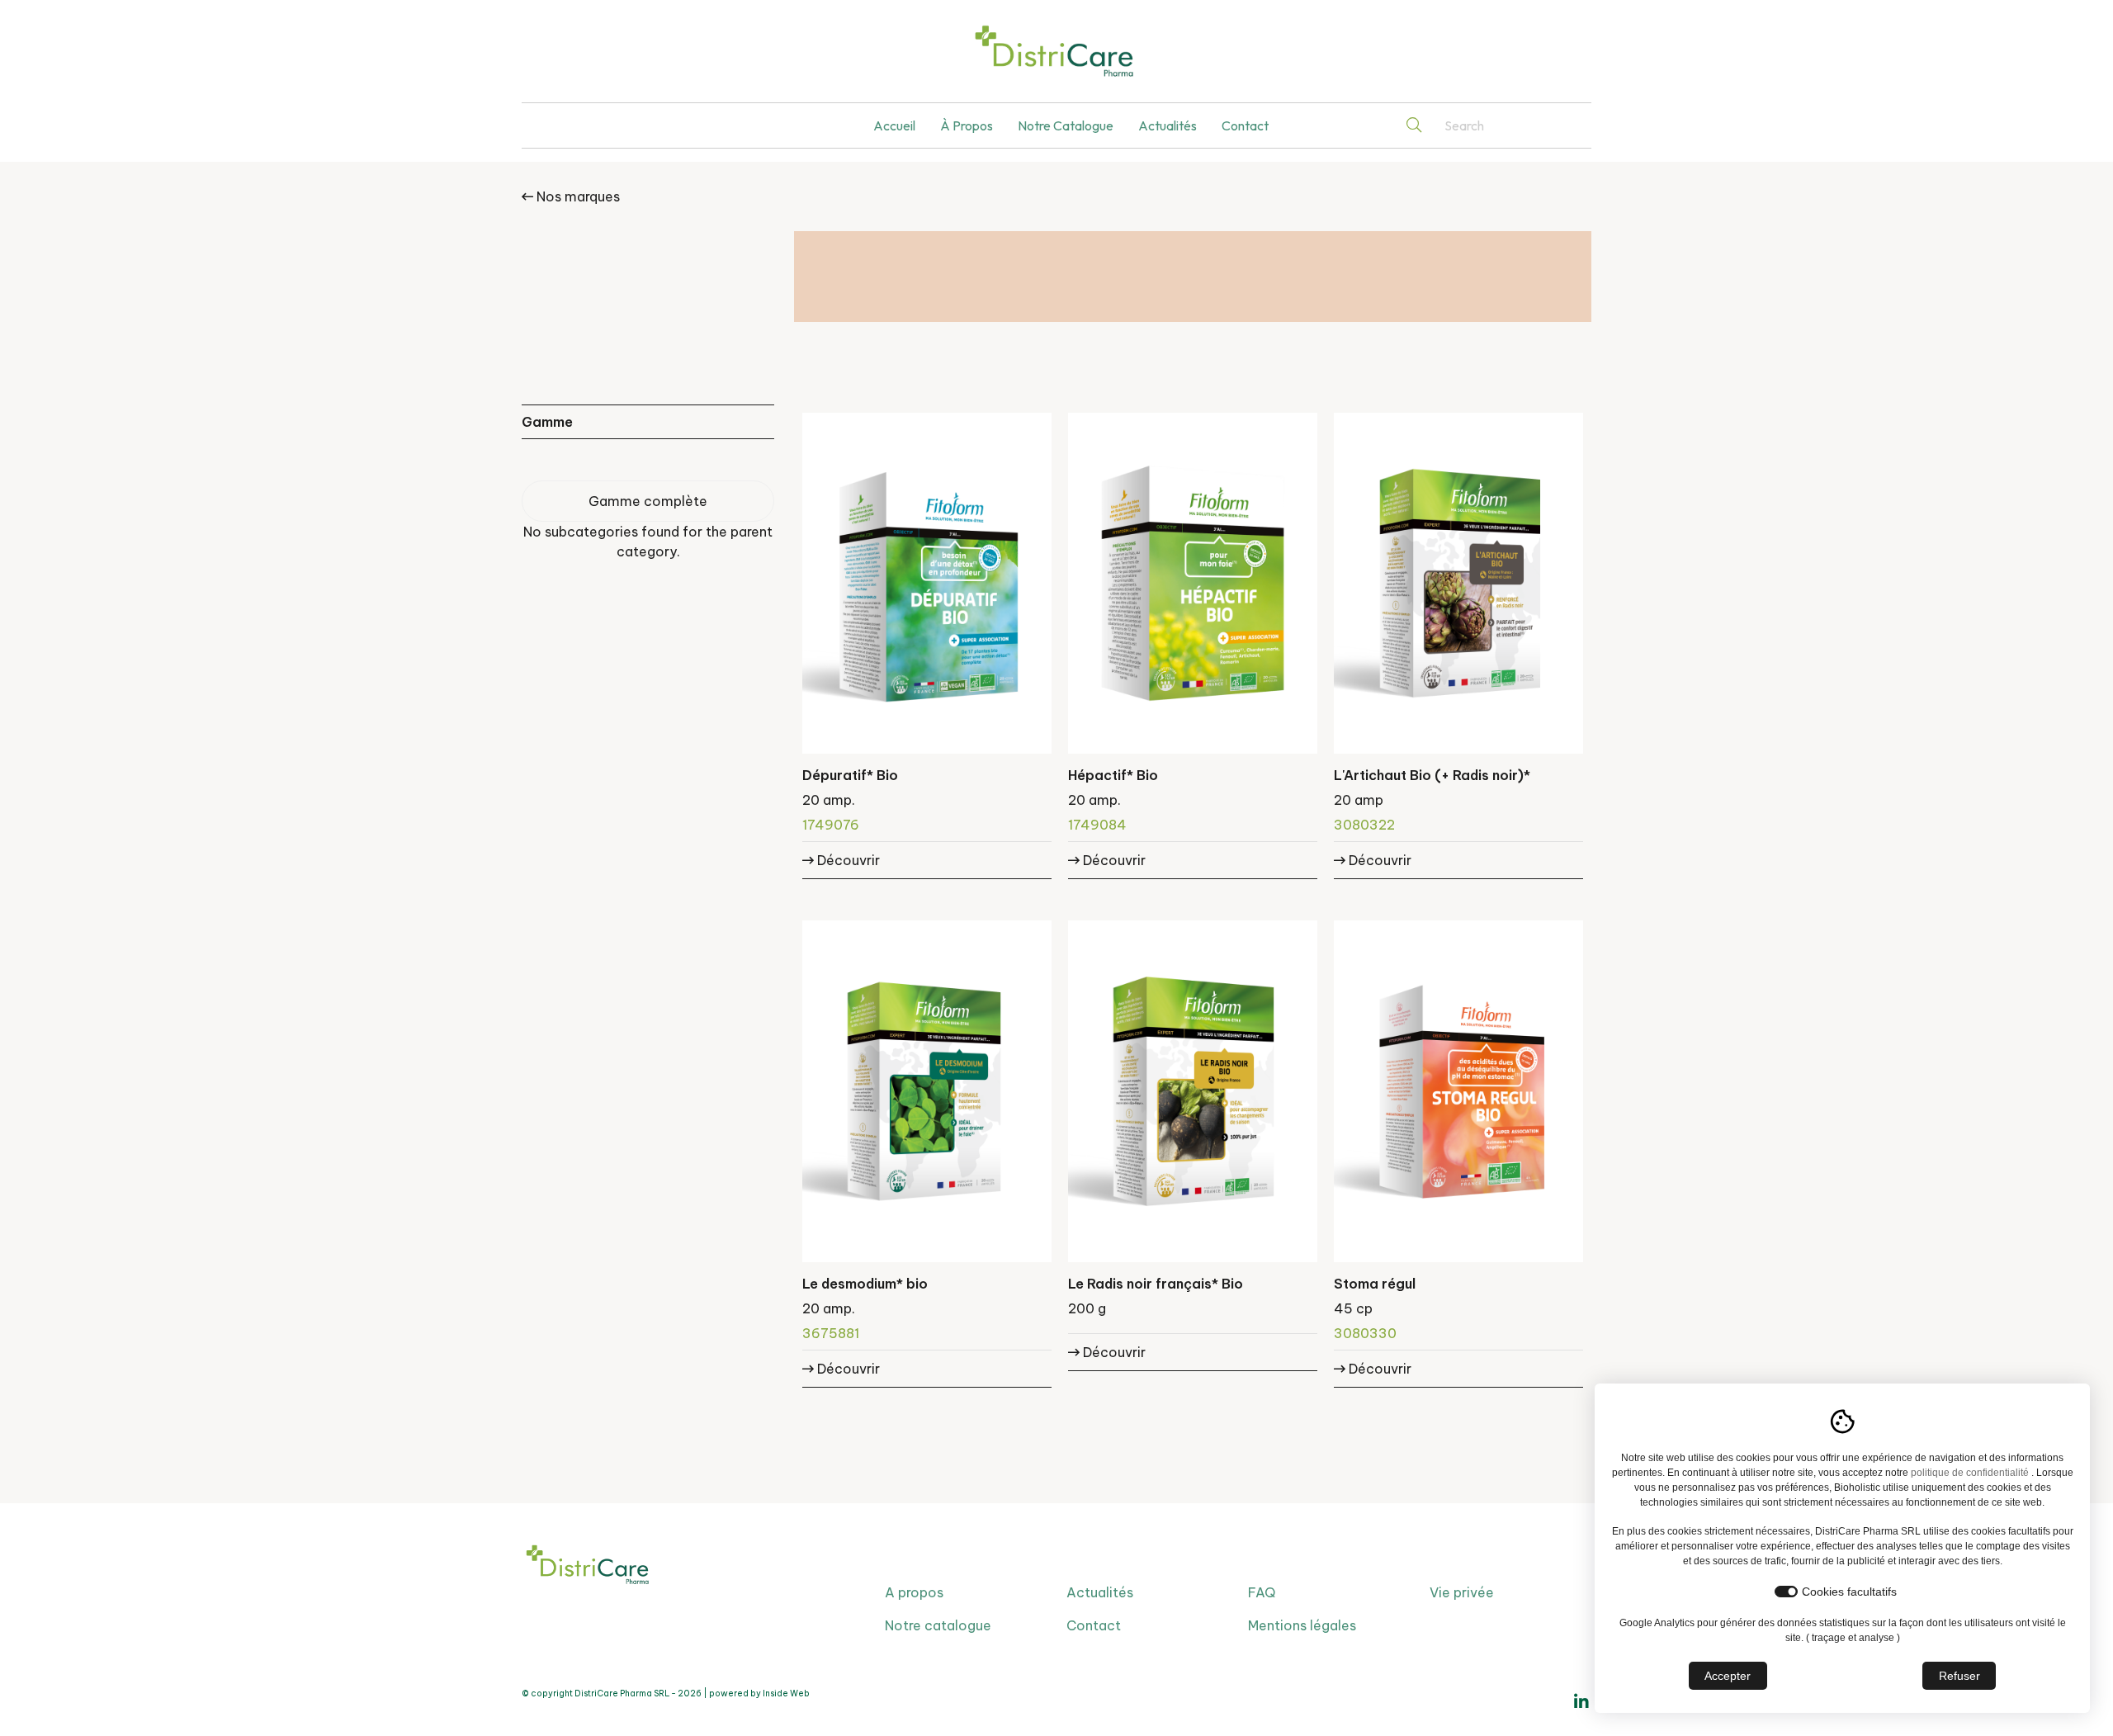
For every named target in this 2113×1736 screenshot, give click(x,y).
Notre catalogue (1066, 125)
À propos (967, 125)
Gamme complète (648, 501)
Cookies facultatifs (1849, 1592)
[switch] (1786, 1592)
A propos (914, 1592)
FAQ (1262, 1592)
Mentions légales (1302, 1625)
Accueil (894, 125)
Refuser (1959, 1676)
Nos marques (577, 196)
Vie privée (1462, 1592)
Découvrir (847, 860)
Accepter (1728, 1676)
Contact (1245, 125)
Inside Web (786, 1693)
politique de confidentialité (1970, 1473)
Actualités (1168, 125)
